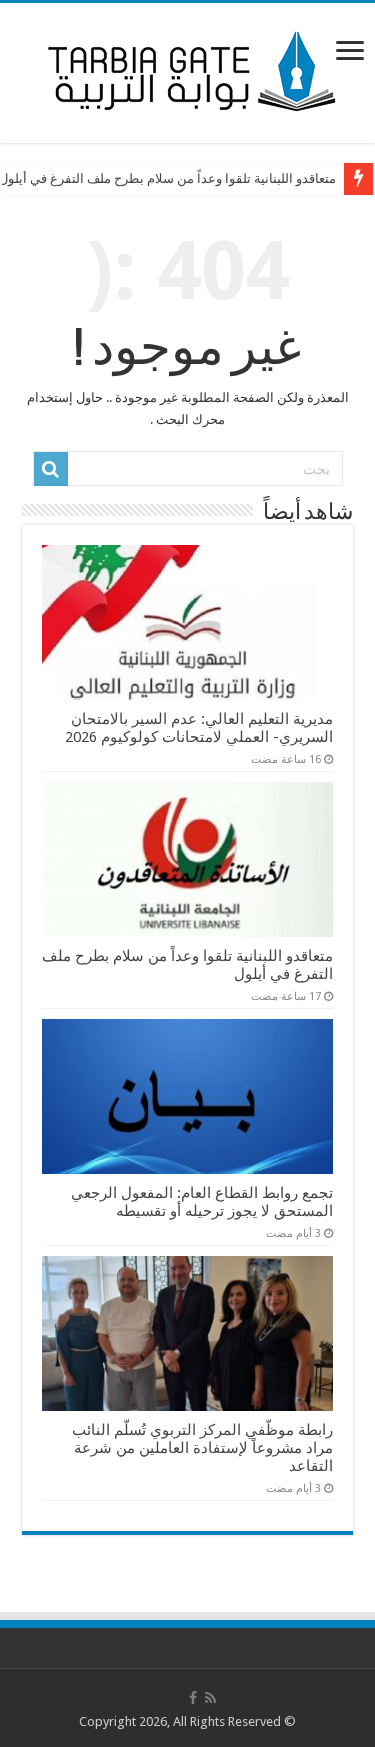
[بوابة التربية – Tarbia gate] (188, 69)
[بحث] (51, 469)
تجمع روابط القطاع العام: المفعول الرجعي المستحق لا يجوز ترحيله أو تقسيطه (202, 1202)
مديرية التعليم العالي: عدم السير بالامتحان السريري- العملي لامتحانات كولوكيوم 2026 (199, 728)
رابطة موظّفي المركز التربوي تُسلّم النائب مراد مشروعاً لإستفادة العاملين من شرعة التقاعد (202, 1448)
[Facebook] (193, 1698)
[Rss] (210, 1698)
